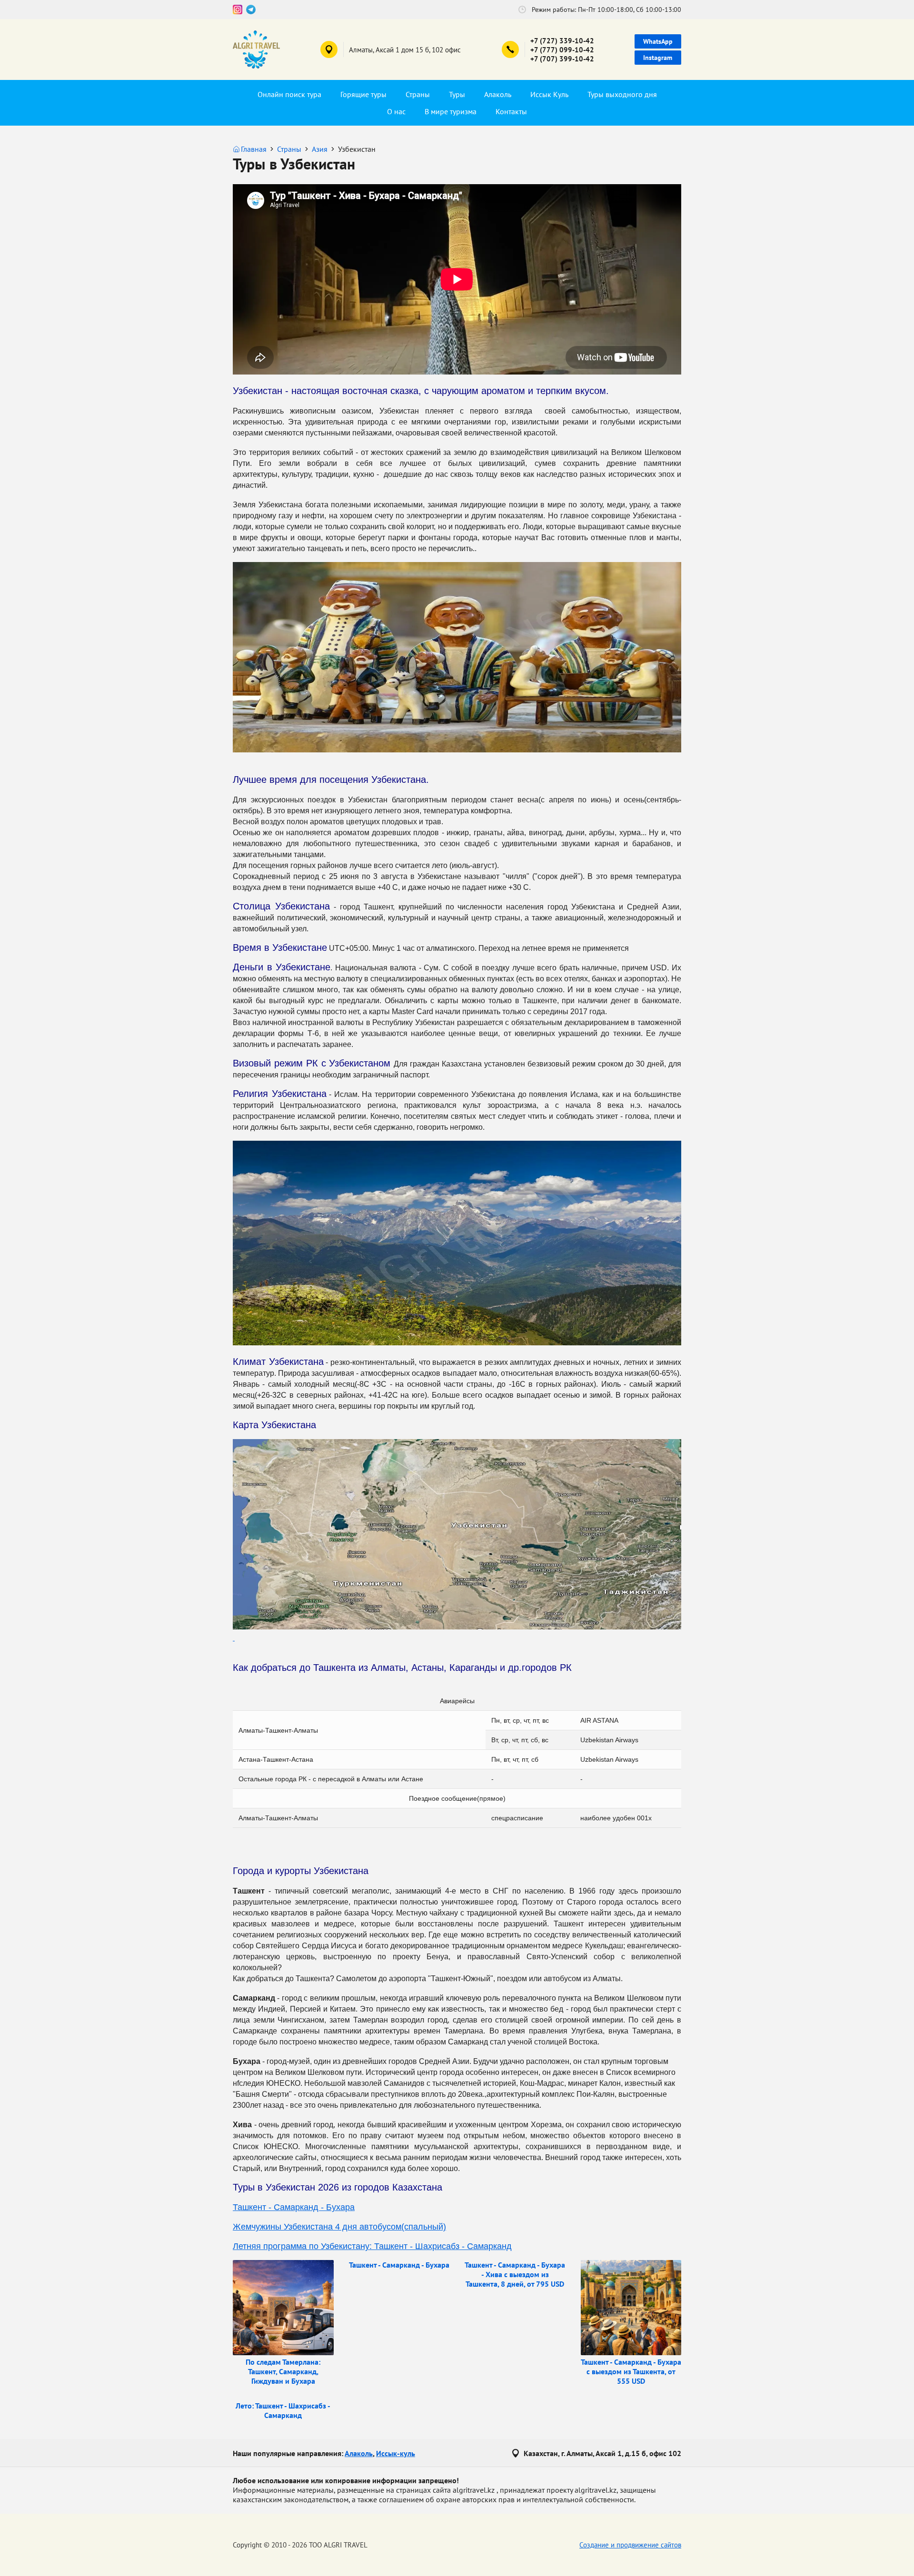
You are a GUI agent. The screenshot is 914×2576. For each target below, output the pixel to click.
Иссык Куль (549, 94)
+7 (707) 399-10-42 (562, 59)
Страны (418, 94)
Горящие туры (363, 94)
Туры (457, 94)
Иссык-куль (396, 2453)
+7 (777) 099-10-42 (562, 50)
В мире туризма (451, 111)
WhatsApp (658, 41)
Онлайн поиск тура (289, 94)
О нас (396, 111)
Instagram (658, 58)
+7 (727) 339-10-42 (562, 41)
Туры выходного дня (622, 94)
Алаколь (498, 94)
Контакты (511, 111)
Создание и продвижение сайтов (630, 2545)
